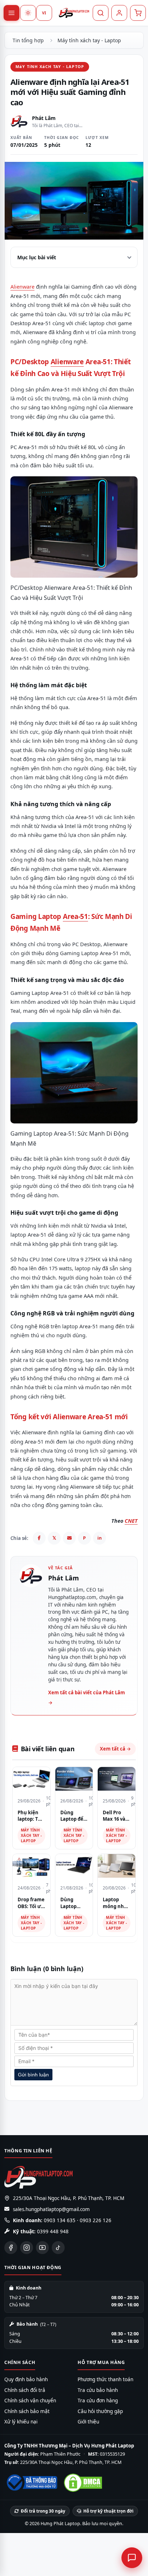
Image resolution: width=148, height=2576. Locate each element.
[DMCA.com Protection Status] (83, 2483)
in (100, 1538)
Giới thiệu (88, 2422)
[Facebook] (39, 1538)
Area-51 (75, 916)
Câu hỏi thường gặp (100, 2411)
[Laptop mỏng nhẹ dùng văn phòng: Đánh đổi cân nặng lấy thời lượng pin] (117, 1866)
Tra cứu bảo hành (98, 2390)
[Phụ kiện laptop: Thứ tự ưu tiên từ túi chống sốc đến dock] (31, 1779)
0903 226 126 (96, 2220)
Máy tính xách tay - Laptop (89, 40)
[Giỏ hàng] (138, 13)
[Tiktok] (58, 2248)
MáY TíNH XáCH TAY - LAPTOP (50, 66)
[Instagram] (27, 2248)
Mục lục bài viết (37, 257)
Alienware (22, 287)
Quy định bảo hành (26, 2379)
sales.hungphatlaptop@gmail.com (51, 2209)
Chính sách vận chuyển (30, 2401)
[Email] (69, 1538)
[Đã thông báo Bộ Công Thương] (31, 2483)
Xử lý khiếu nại (21, 2422)
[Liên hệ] (132, 2558)
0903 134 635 (60, 2220)
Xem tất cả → (115, 1749)
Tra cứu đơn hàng (98, 2401)
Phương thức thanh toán (105, 2379)
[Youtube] (42, 2248)
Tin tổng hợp (28, 40)
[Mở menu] (11, 13)
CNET (131, 1521)
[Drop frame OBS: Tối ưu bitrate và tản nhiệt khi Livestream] (31, 1866)
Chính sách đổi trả (25, 2390)
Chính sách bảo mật (27, 2411)
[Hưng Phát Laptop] (74, 13)
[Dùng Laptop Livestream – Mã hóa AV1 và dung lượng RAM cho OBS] (74, 1866)
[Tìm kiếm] (101, 13)
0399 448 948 (53, 2231)
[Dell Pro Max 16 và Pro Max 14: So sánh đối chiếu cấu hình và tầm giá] (117, 1779)
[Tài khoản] (119, 13)
